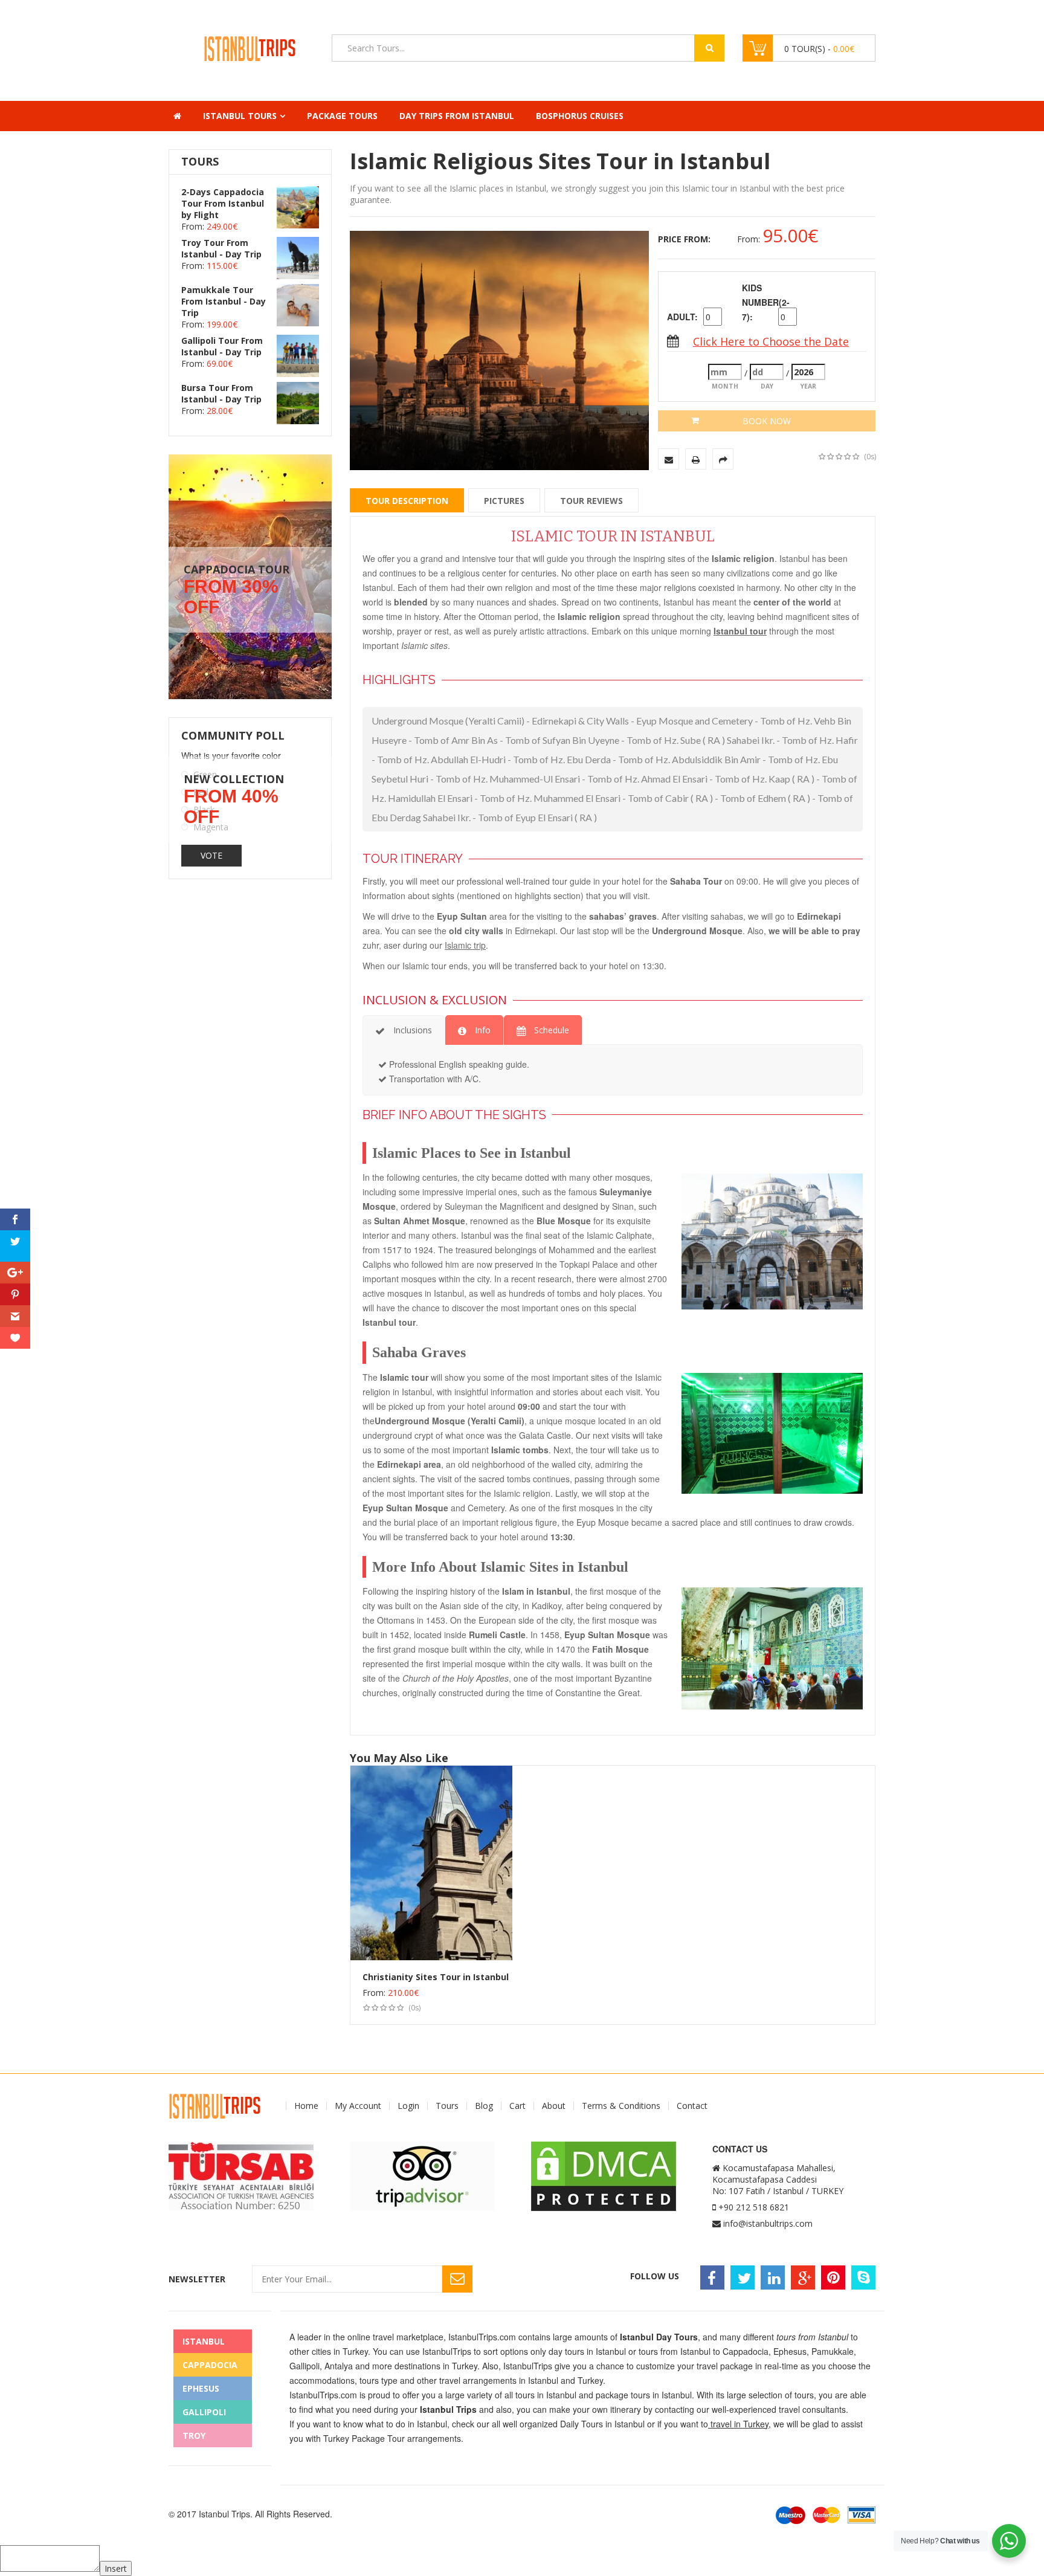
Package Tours (342, 116)
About (554, 2106)
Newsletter (197, 2279)
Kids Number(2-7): (759, 302)
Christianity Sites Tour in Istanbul (436, 1977)
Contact (692, 2106)
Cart (517, 2106)
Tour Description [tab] (407, 501)
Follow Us (655, 2276)
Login (408, 2106)
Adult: (682, 317)
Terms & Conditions (621, 2106)
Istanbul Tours (240, 116)
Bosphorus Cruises (580, 116)
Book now (767, 421)
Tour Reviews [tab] (591, 501)
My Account (358, 2106)
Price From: (684, 239)
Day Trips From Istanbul (457, 116)
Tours (447, 2106)
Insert (116, 2568)
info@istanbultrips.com (768, 2223)
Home (306, 2106)
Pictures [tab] (504, 501)
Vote (211, 855)
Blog (484, 2106)
